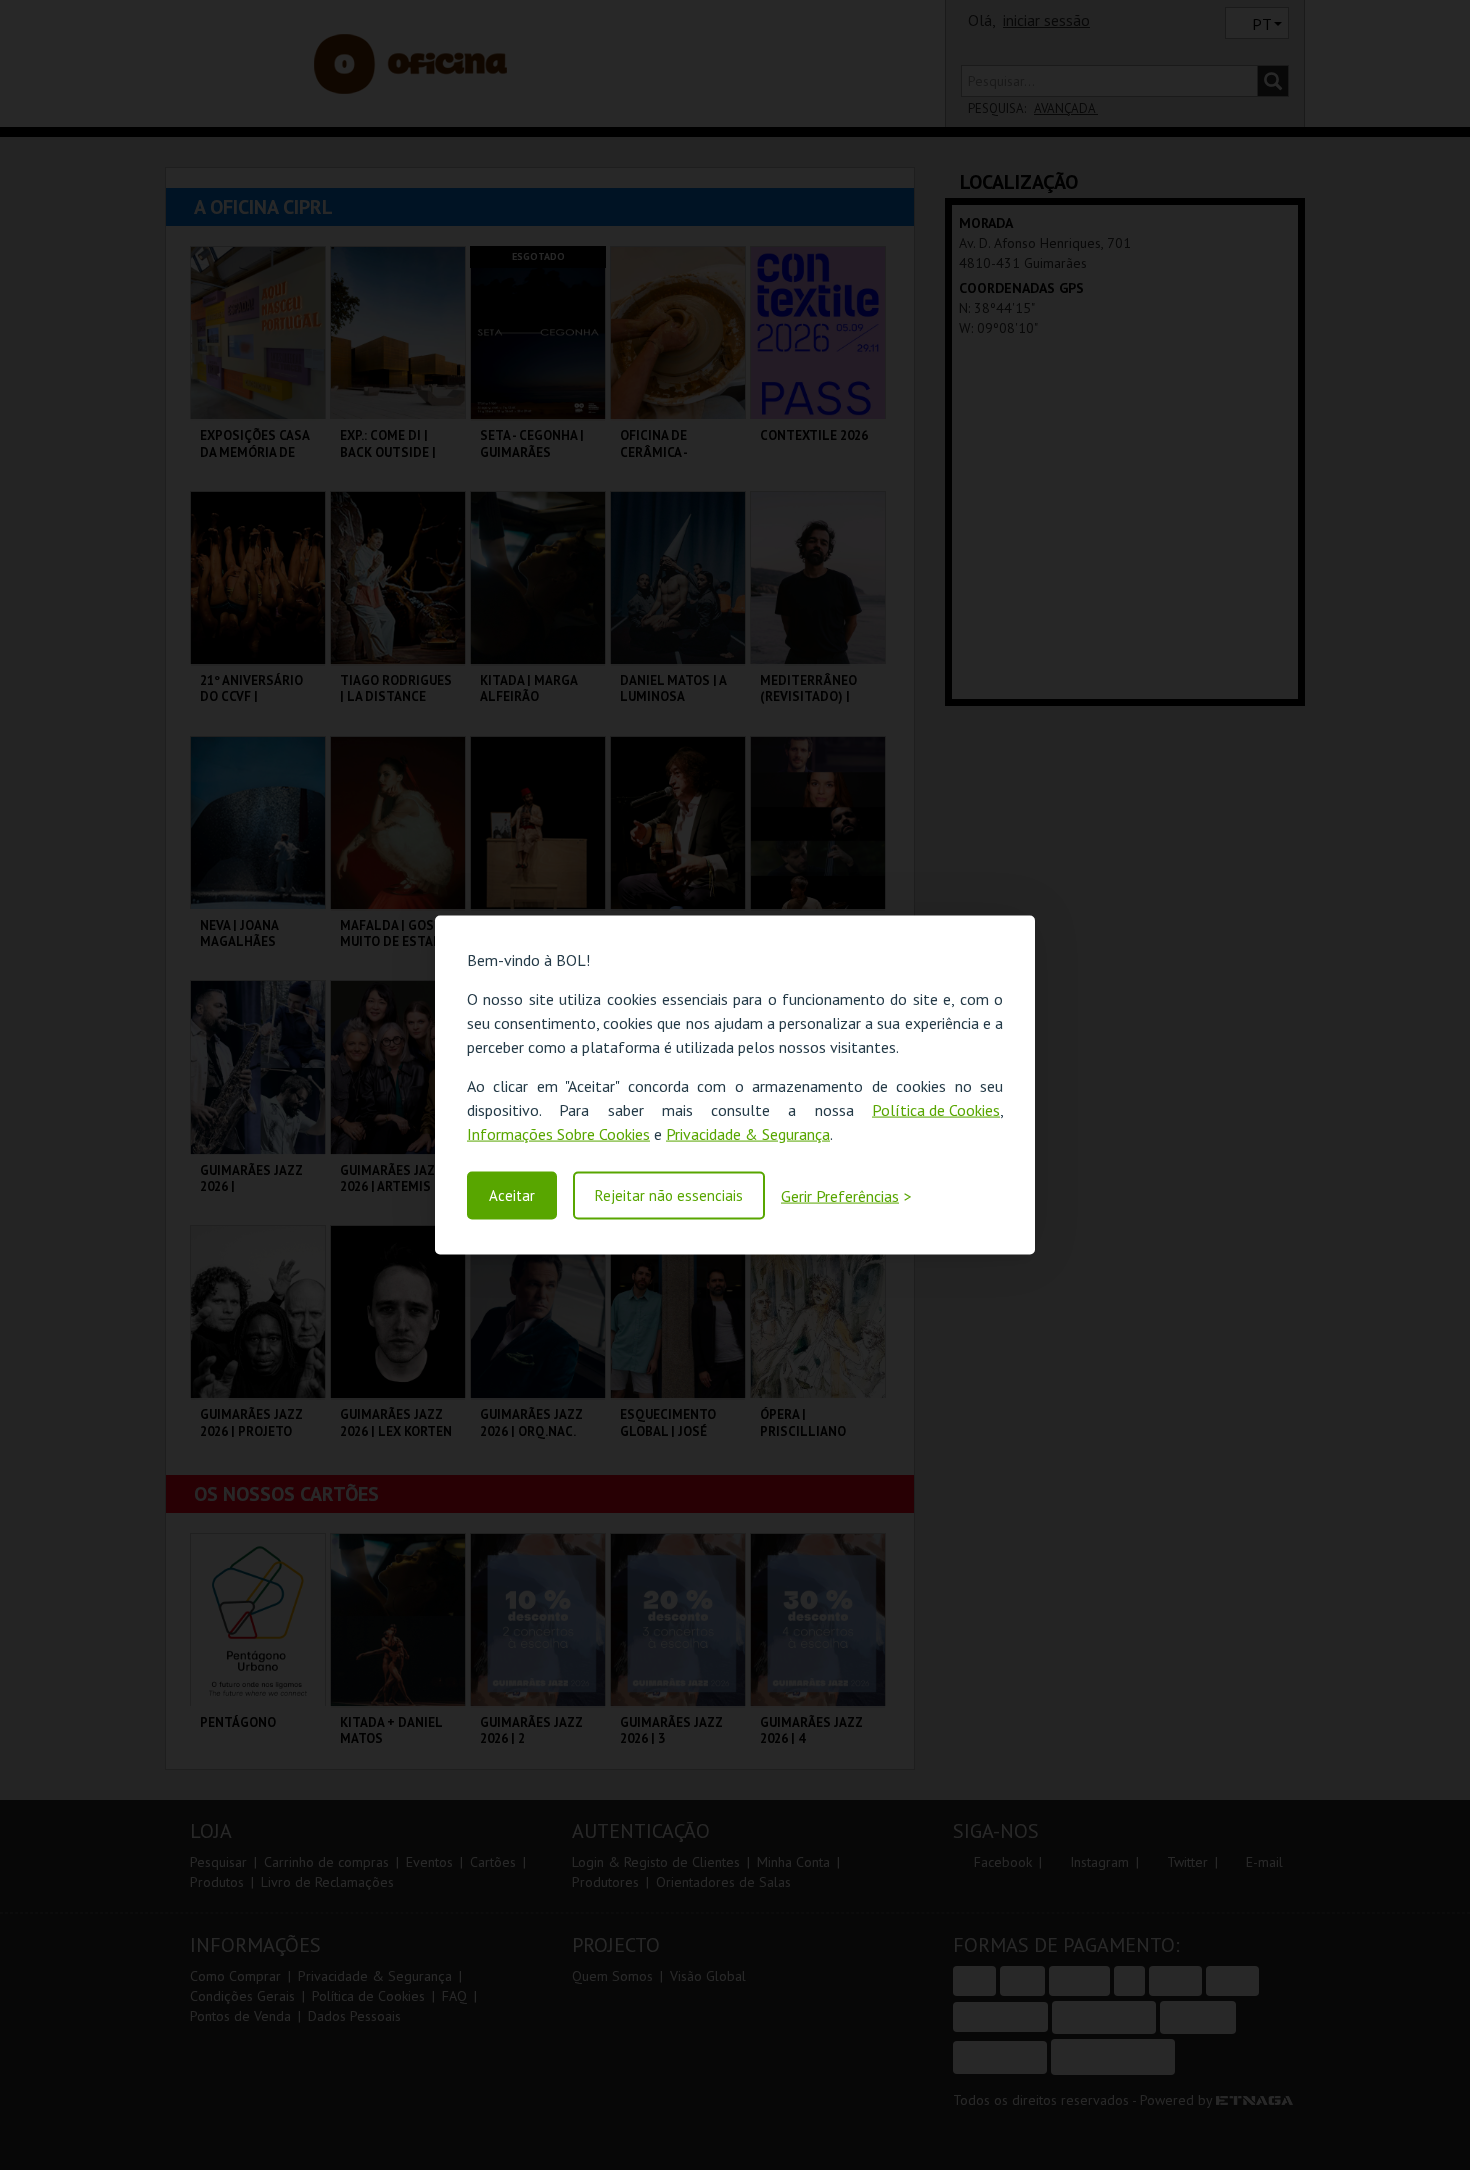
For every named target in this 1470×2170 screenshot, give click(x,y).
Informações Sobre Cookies (558, 1134)
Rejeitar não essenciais (669, 1195)
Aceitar (512, 1195)
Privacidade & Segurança (748, 1134)
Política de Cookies (936, 1110)
